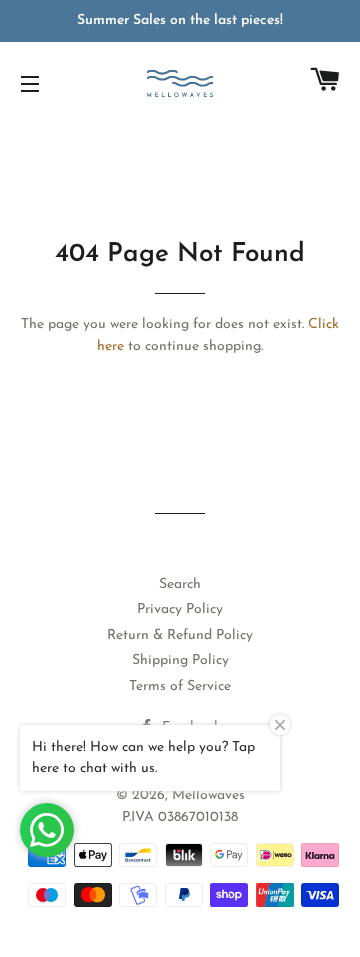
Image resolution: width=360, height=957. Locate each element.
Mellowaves (208, 795)
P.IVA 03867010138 (180, 817)
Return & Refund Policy (180, 635)
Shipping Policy (180, 660)
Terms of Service (180, 686)
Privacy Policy (180, 609)
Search (180, 584)
